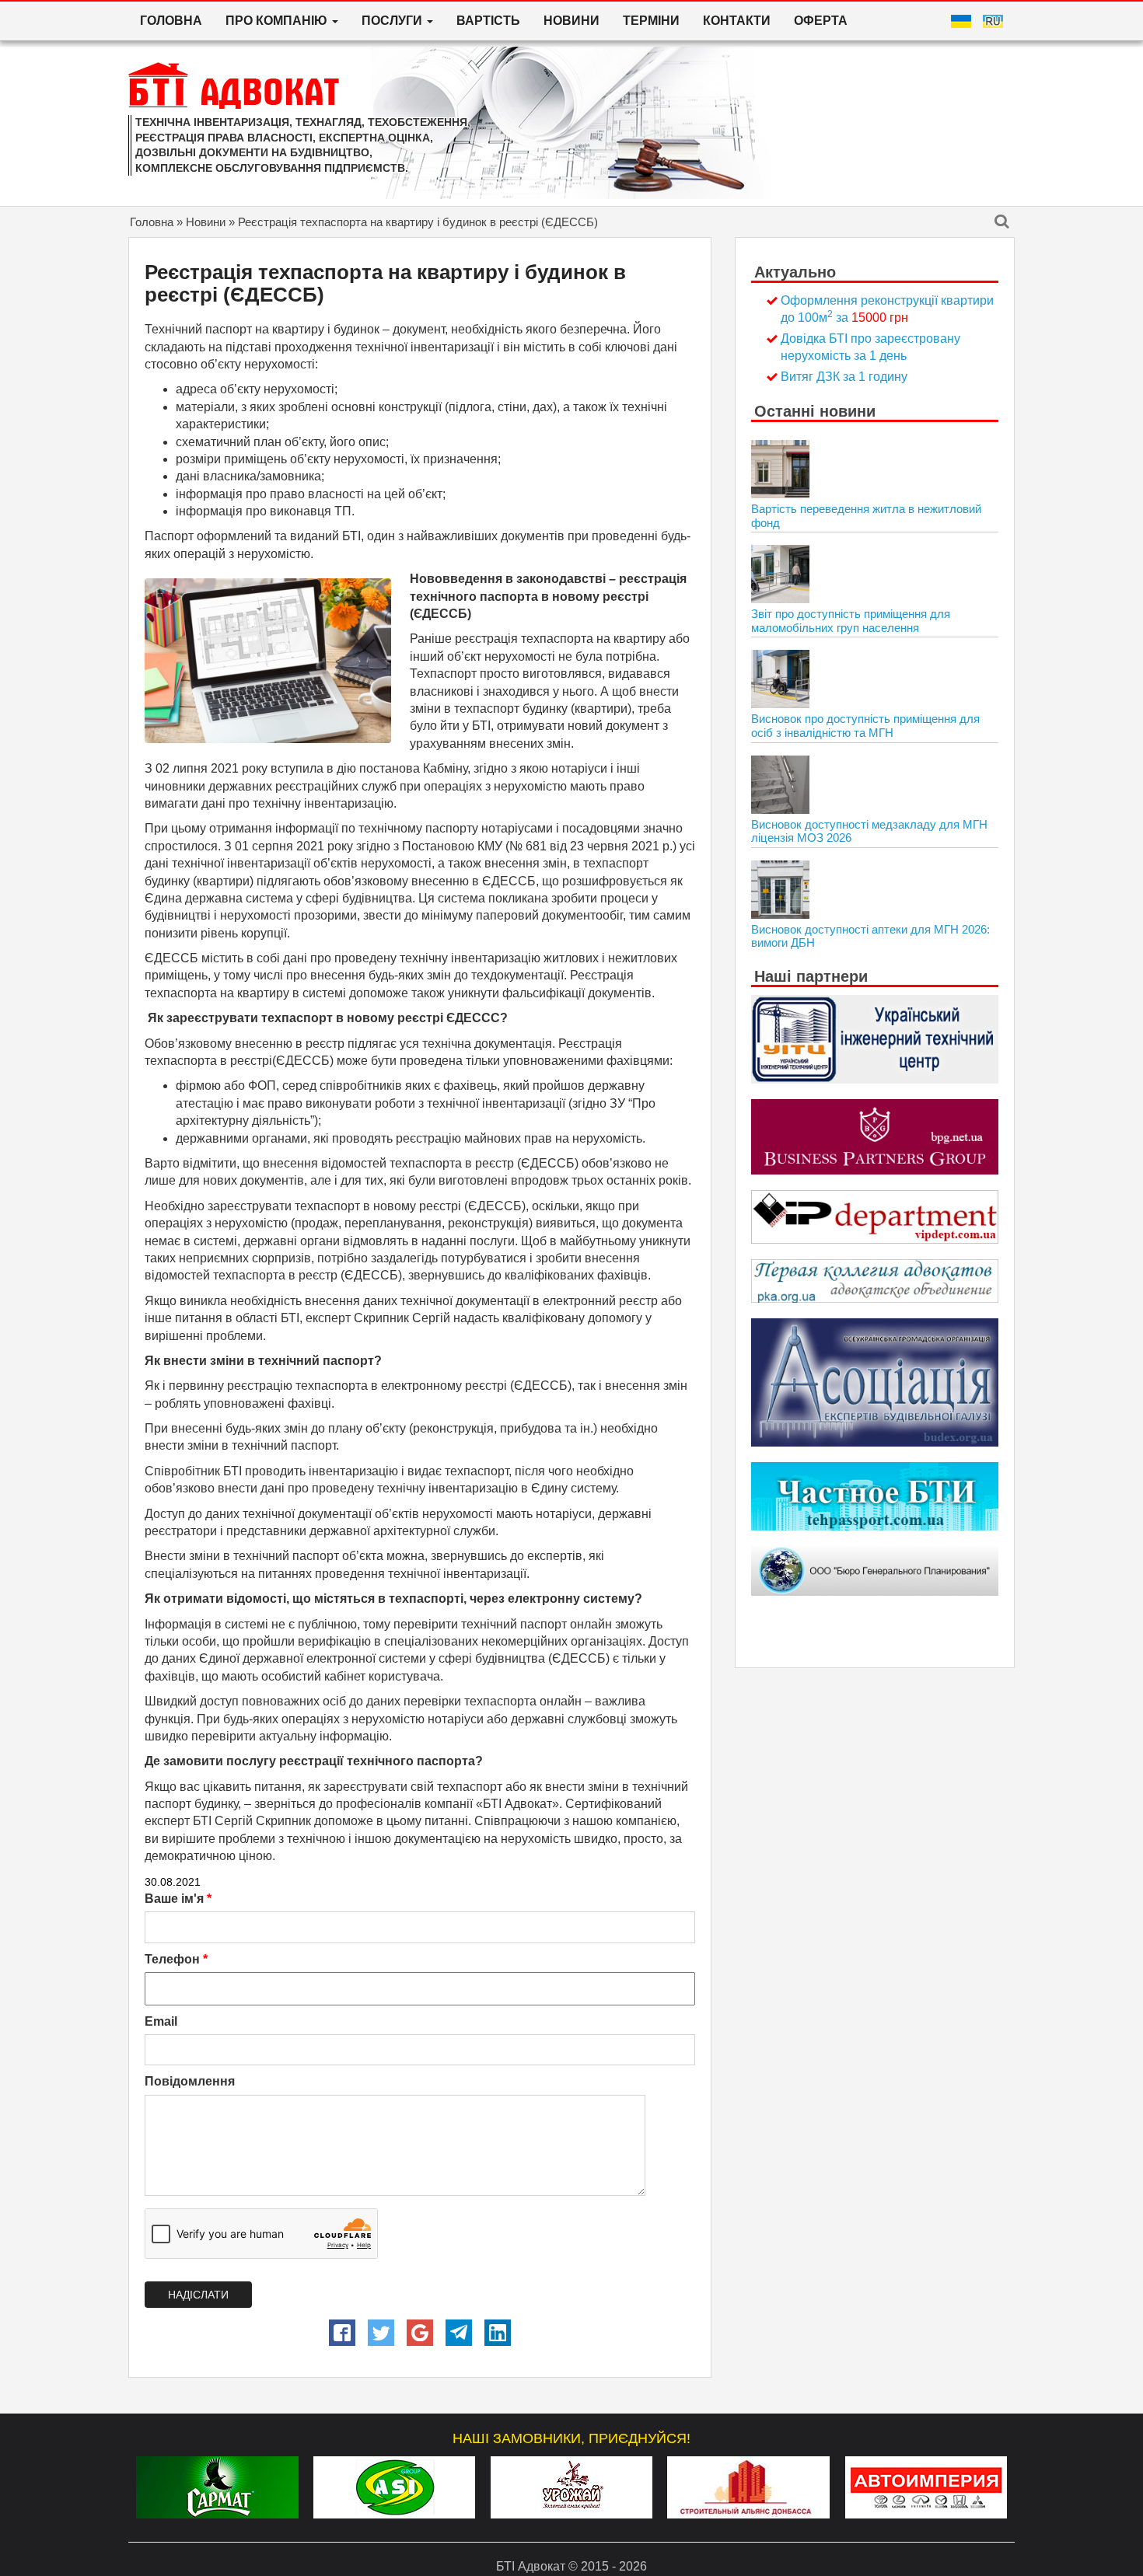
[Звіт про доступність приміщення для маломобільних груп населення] (780, 574)
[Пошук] (1002, 223)
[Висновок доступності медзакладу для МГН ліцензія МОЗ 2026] (780, 785)
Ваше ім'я (178, 1899)
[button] (342, 2333)
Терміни (651, 21)
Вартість (488, 21)
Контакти (737, 21)
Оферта (821, 21)
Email (161, 2021)
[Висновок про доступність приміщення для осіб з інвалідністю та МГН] (780, 679)
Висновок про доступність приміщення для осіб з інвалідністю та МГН (865, 726)
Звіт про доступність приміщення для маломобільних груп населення (851, 621)
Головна (171, 21)
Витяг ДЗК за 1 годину (844, 377)
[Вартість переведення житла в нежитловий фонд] (780, 469)
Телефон (176, 1959)
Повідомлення (190, 2081)
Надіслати (198, 2295)
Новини (571, 21)
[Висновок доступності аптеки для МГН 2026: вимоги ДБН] (780, 890)
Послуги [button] (393, 21)
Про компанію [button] (278, 21)
